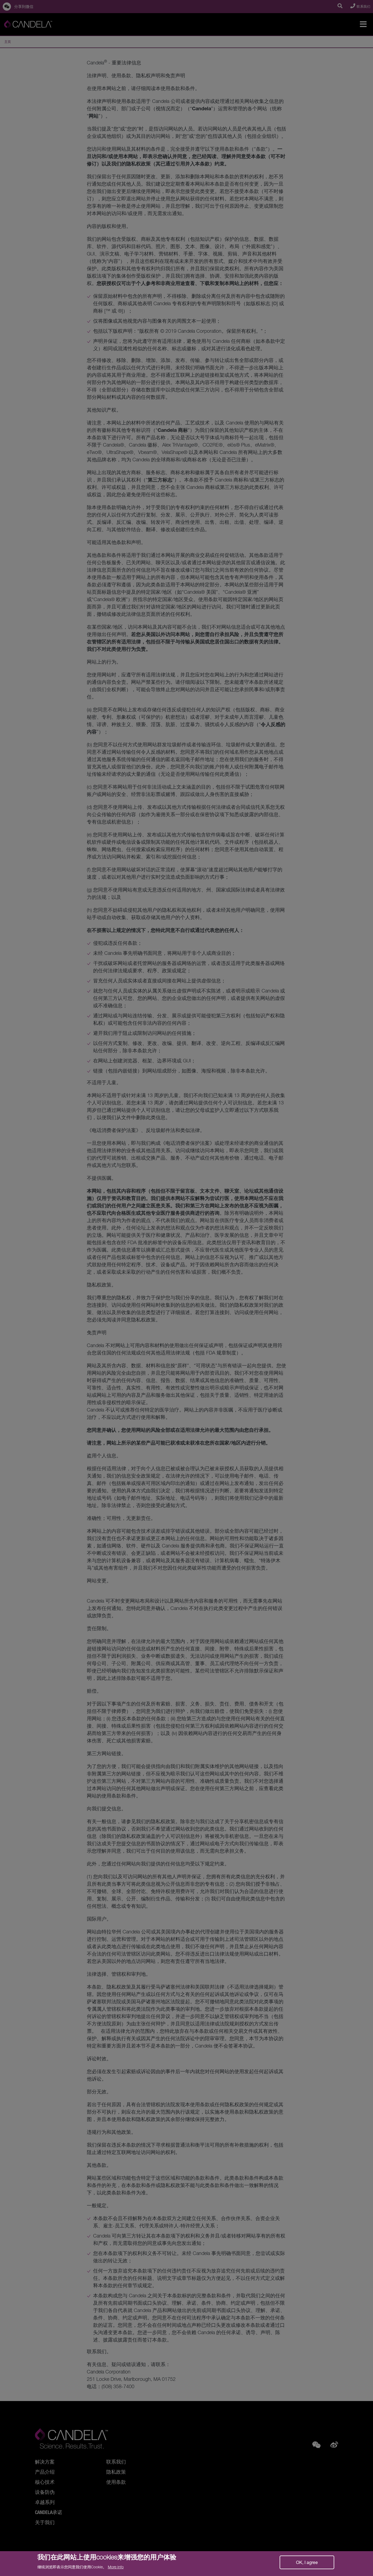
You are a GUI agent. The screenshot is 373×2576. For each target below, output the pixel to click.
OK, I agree (307, 2562)
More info (116, 2567)
